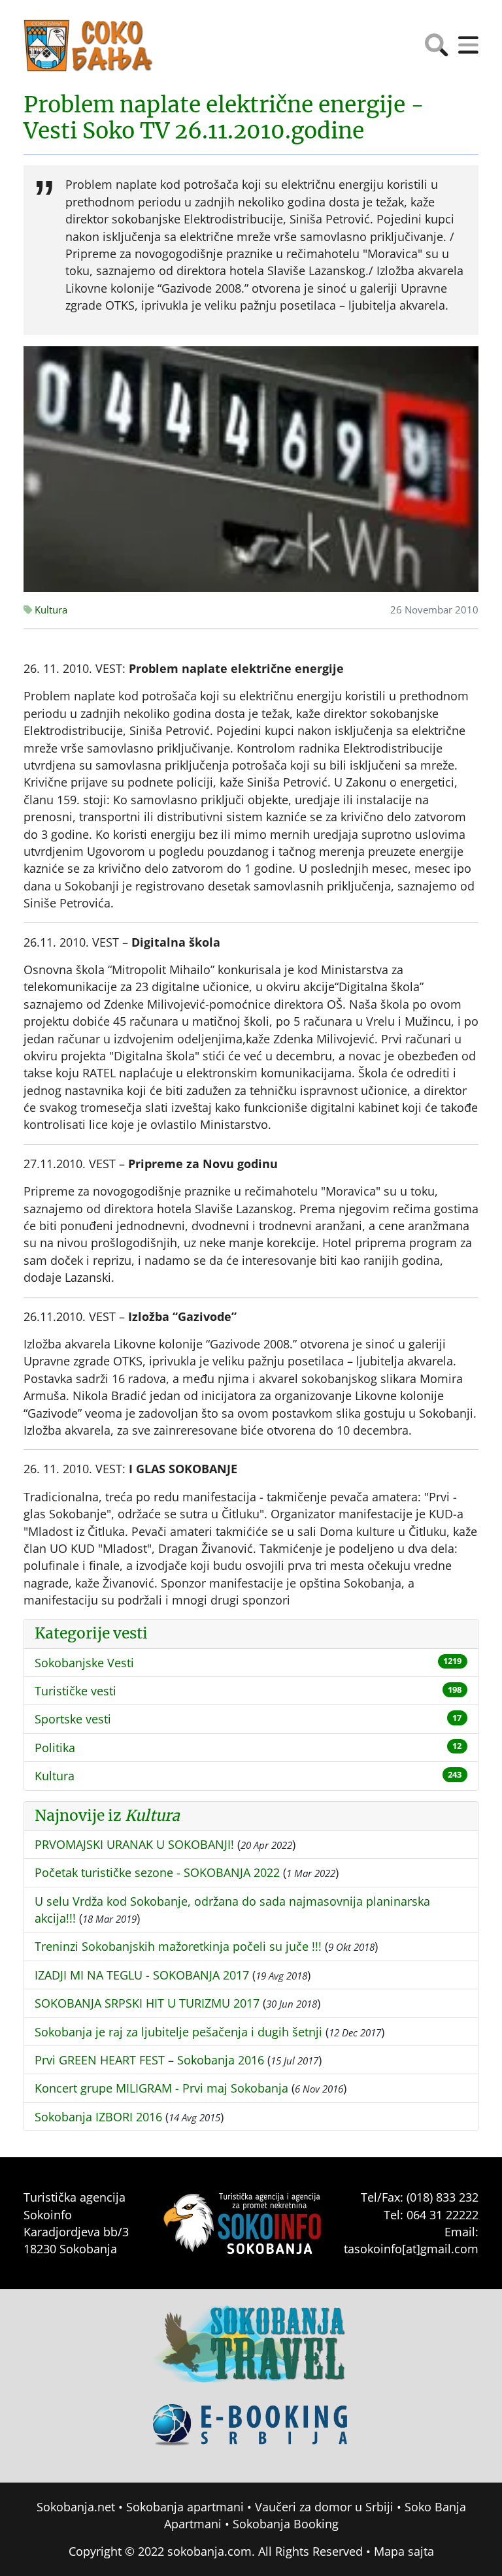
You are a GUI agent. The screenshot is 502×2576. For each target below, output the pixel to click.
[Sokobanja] (251, 2353)
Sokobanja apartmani (185, 2507)
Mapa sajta (404, 2551)
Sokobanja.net (76, 2507)
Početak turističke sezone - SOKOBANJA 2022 (157, 1872)
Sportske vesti (73, 1719)
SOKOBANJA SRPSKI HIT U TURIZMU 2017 (147, 2003)
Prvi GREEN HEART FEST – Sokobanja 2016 (149, 2060)
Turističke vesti (75, 1691)
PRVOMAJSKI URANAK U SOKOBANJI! (134, 1844)
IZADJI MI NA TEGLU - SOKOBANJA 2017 (142, 1975)
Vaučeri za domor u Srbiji (324, 2507)
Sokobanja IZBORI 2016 (98, 2117)
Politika (55, 1748)
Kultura (50, 610)
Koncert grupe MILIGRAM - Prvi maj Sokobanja (161, 2088)
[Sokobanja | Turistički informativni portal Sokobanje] (89, 46)
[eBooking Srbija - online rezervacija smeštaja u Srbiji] (251, 2434)
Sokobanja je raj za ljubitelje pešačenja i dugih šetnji (178, 2032)
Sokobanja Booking (286, 2524)
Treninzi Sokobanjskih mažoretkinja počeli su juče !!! (178, 1946)
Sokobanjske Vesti (84, 1663)
